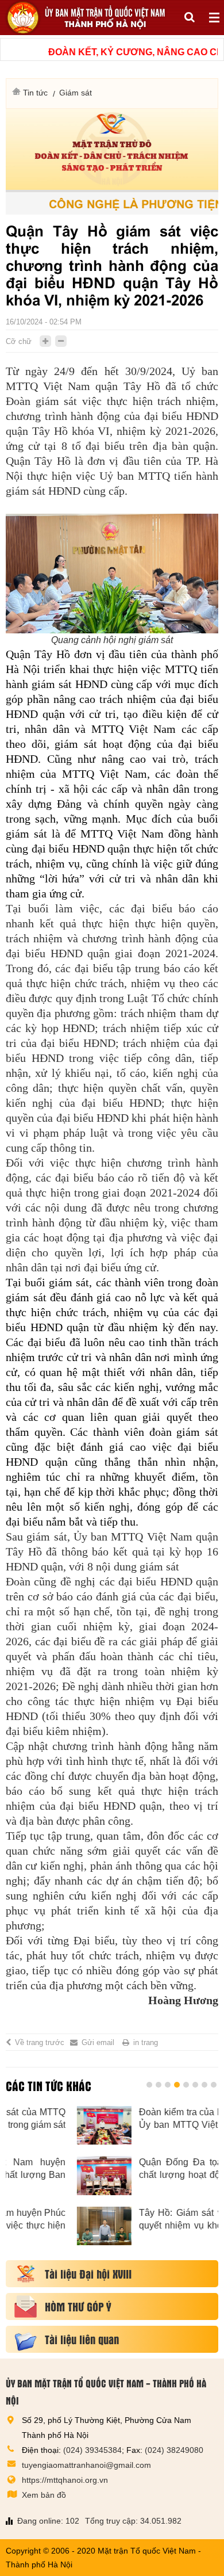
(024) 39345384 (92, 2450)
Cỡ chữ (19, 341)
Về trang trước (40, 2042)
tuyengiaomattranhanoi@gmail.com (86, 2465)
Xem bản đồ (44, 2495)
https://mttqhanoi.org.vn (65, 2480)
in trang (146, 2042)
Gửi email (98, 2042)
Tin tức (35, 93)
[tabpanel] (112, 2182)
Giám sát (76, 93)
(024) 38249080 (174, 2450)
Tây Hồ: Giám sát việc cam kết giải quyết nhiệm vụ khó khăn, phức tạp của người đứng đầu (143, 2220)
